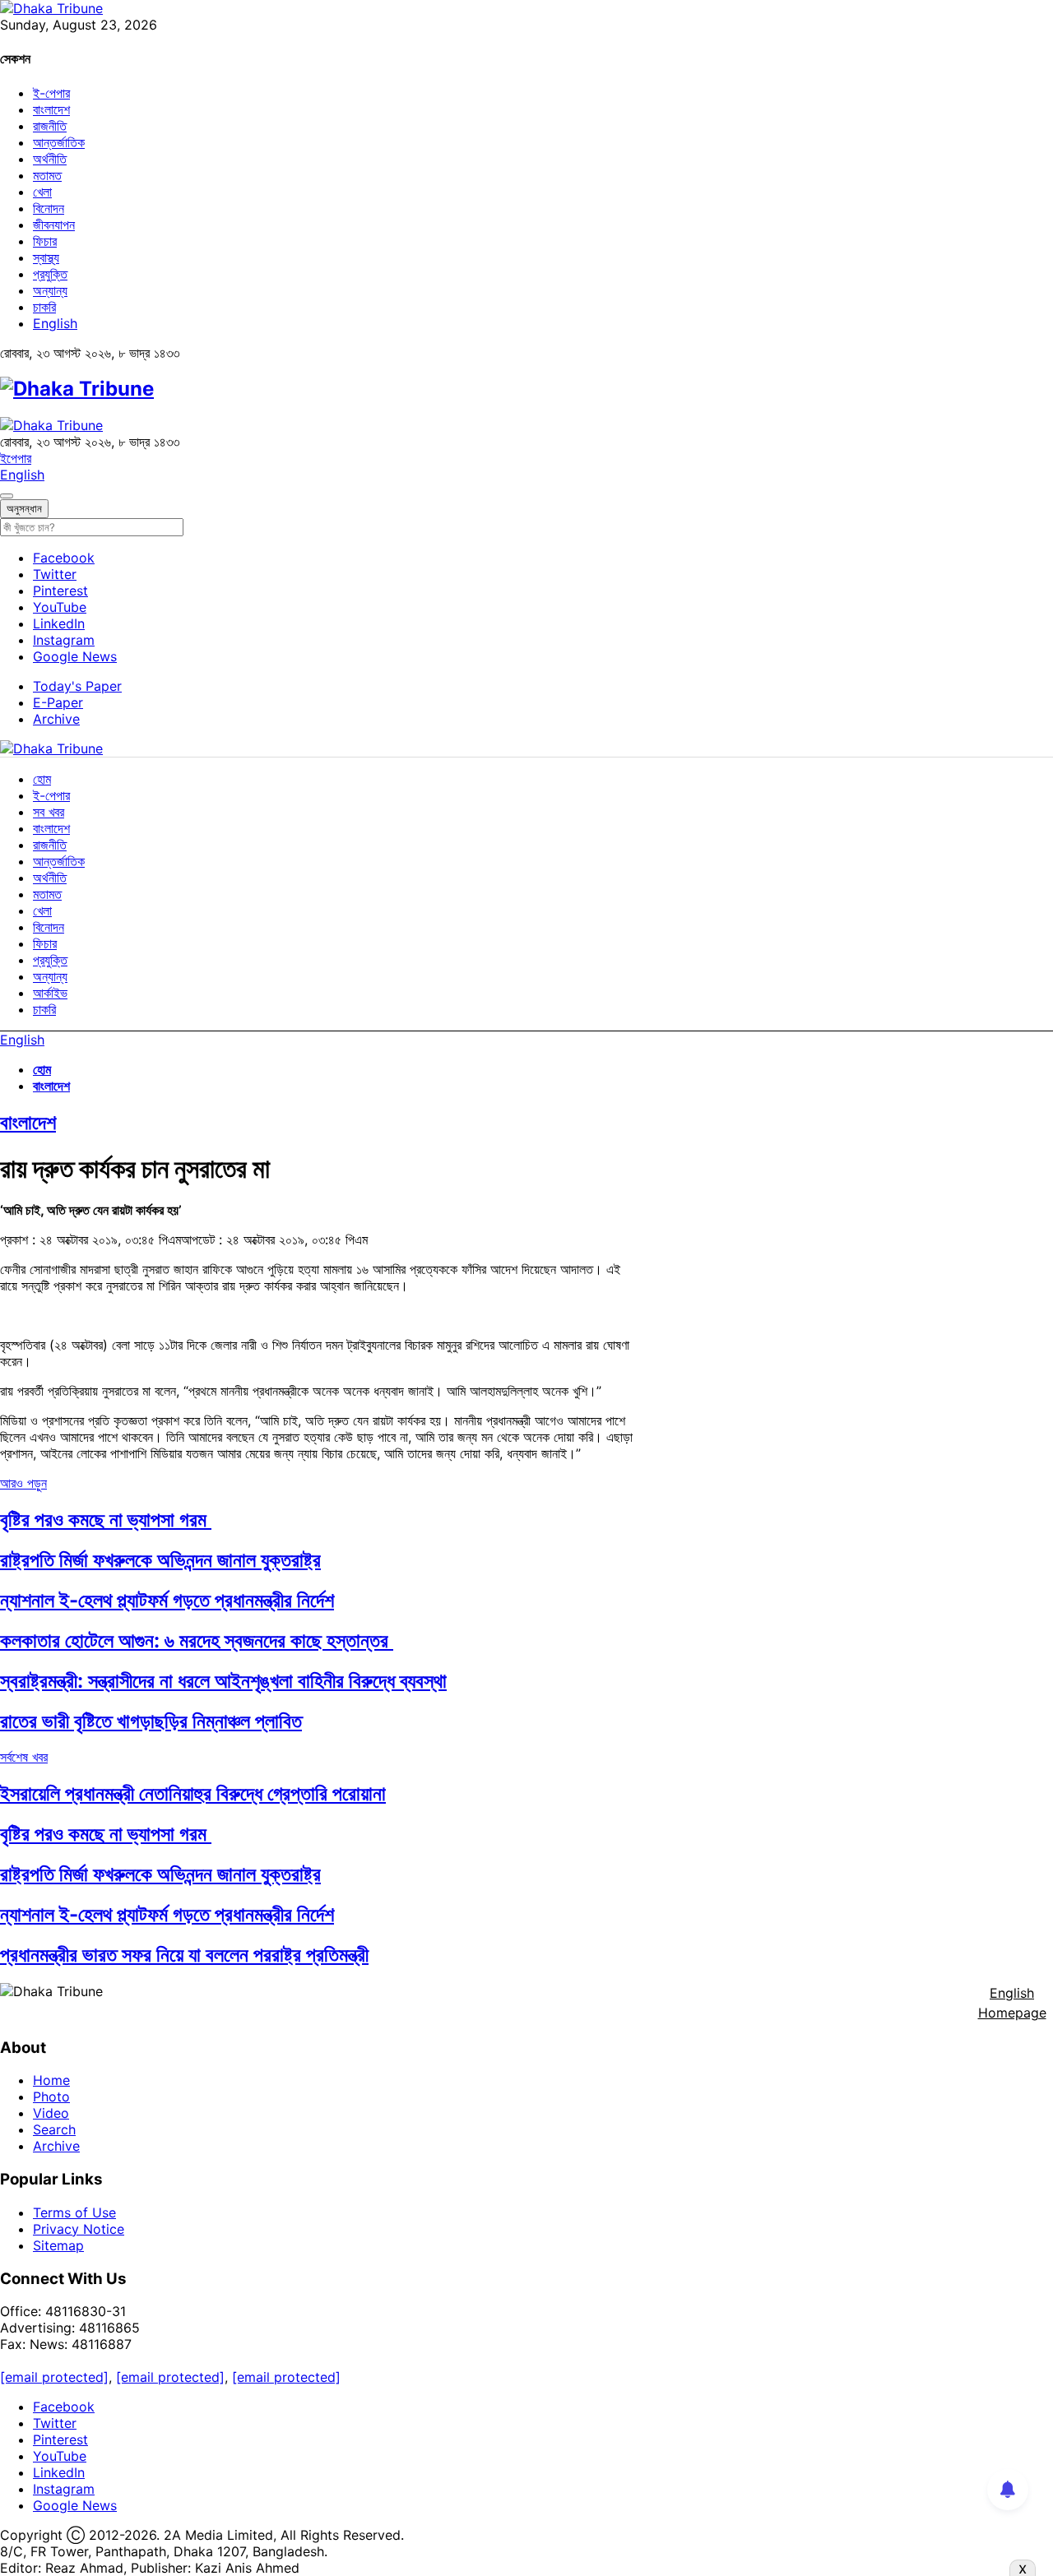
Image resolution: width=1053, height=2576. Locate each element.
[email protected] (54, 2377)
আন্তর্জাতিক (59, 142)
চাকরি (44, 307)
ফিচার (45, 241)
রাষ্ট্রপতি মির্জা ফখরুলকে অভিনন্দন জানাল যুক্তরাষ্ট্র (160, 1560)
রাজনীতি (50, 126)
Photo (51, 2096)
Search (54, 2129)
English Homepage (1012, 2003)
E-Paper (58, 702)
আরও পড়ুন (23, 1483)
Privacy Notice (79, 2229)
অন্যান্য (50, 290)
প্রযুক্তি (50, 274)
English (55, 323)
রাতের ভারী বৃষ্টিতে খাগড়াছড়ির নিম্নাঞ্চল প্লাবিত (151, 1721)
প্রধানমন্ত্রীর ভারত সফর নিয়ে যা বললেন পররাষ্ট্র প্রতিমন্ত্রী (184, 1955)
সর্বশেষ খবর (24, 1757)
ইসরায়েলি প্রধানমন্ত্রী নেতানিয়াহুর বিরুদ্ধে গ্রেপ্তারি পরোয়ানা (193, 1793)
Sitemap (58, 2245)
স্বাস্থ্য (46, 257)
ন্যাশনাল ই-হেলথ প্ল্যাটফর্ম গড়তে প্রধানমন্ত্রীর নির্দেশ (167, 1600)
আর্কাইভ (50, 993)
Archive (56, 719)
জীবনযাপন (54, 225)
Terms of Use (74, 2212)
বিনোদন (49, 208)
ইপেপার (16, 458)
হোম (42, 779)
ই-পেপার (51, 93)
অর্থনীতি (50, 159)
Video (51, 2113)
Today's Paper (77, 686)
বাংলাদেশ (51, 109)
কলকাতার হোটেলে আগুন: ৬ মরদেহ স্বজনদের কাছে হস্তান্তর (197, 1640)
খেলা (42, 192)
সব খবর (49, 812)
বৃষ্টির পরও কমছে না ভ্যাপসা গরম (106, 1520)
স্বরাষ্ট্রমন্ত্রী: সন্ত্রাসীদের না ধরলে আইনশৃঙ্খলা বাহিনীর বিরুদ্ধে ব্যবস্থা (223, 1681)
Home (51, 2080)
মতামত (47, 175)
